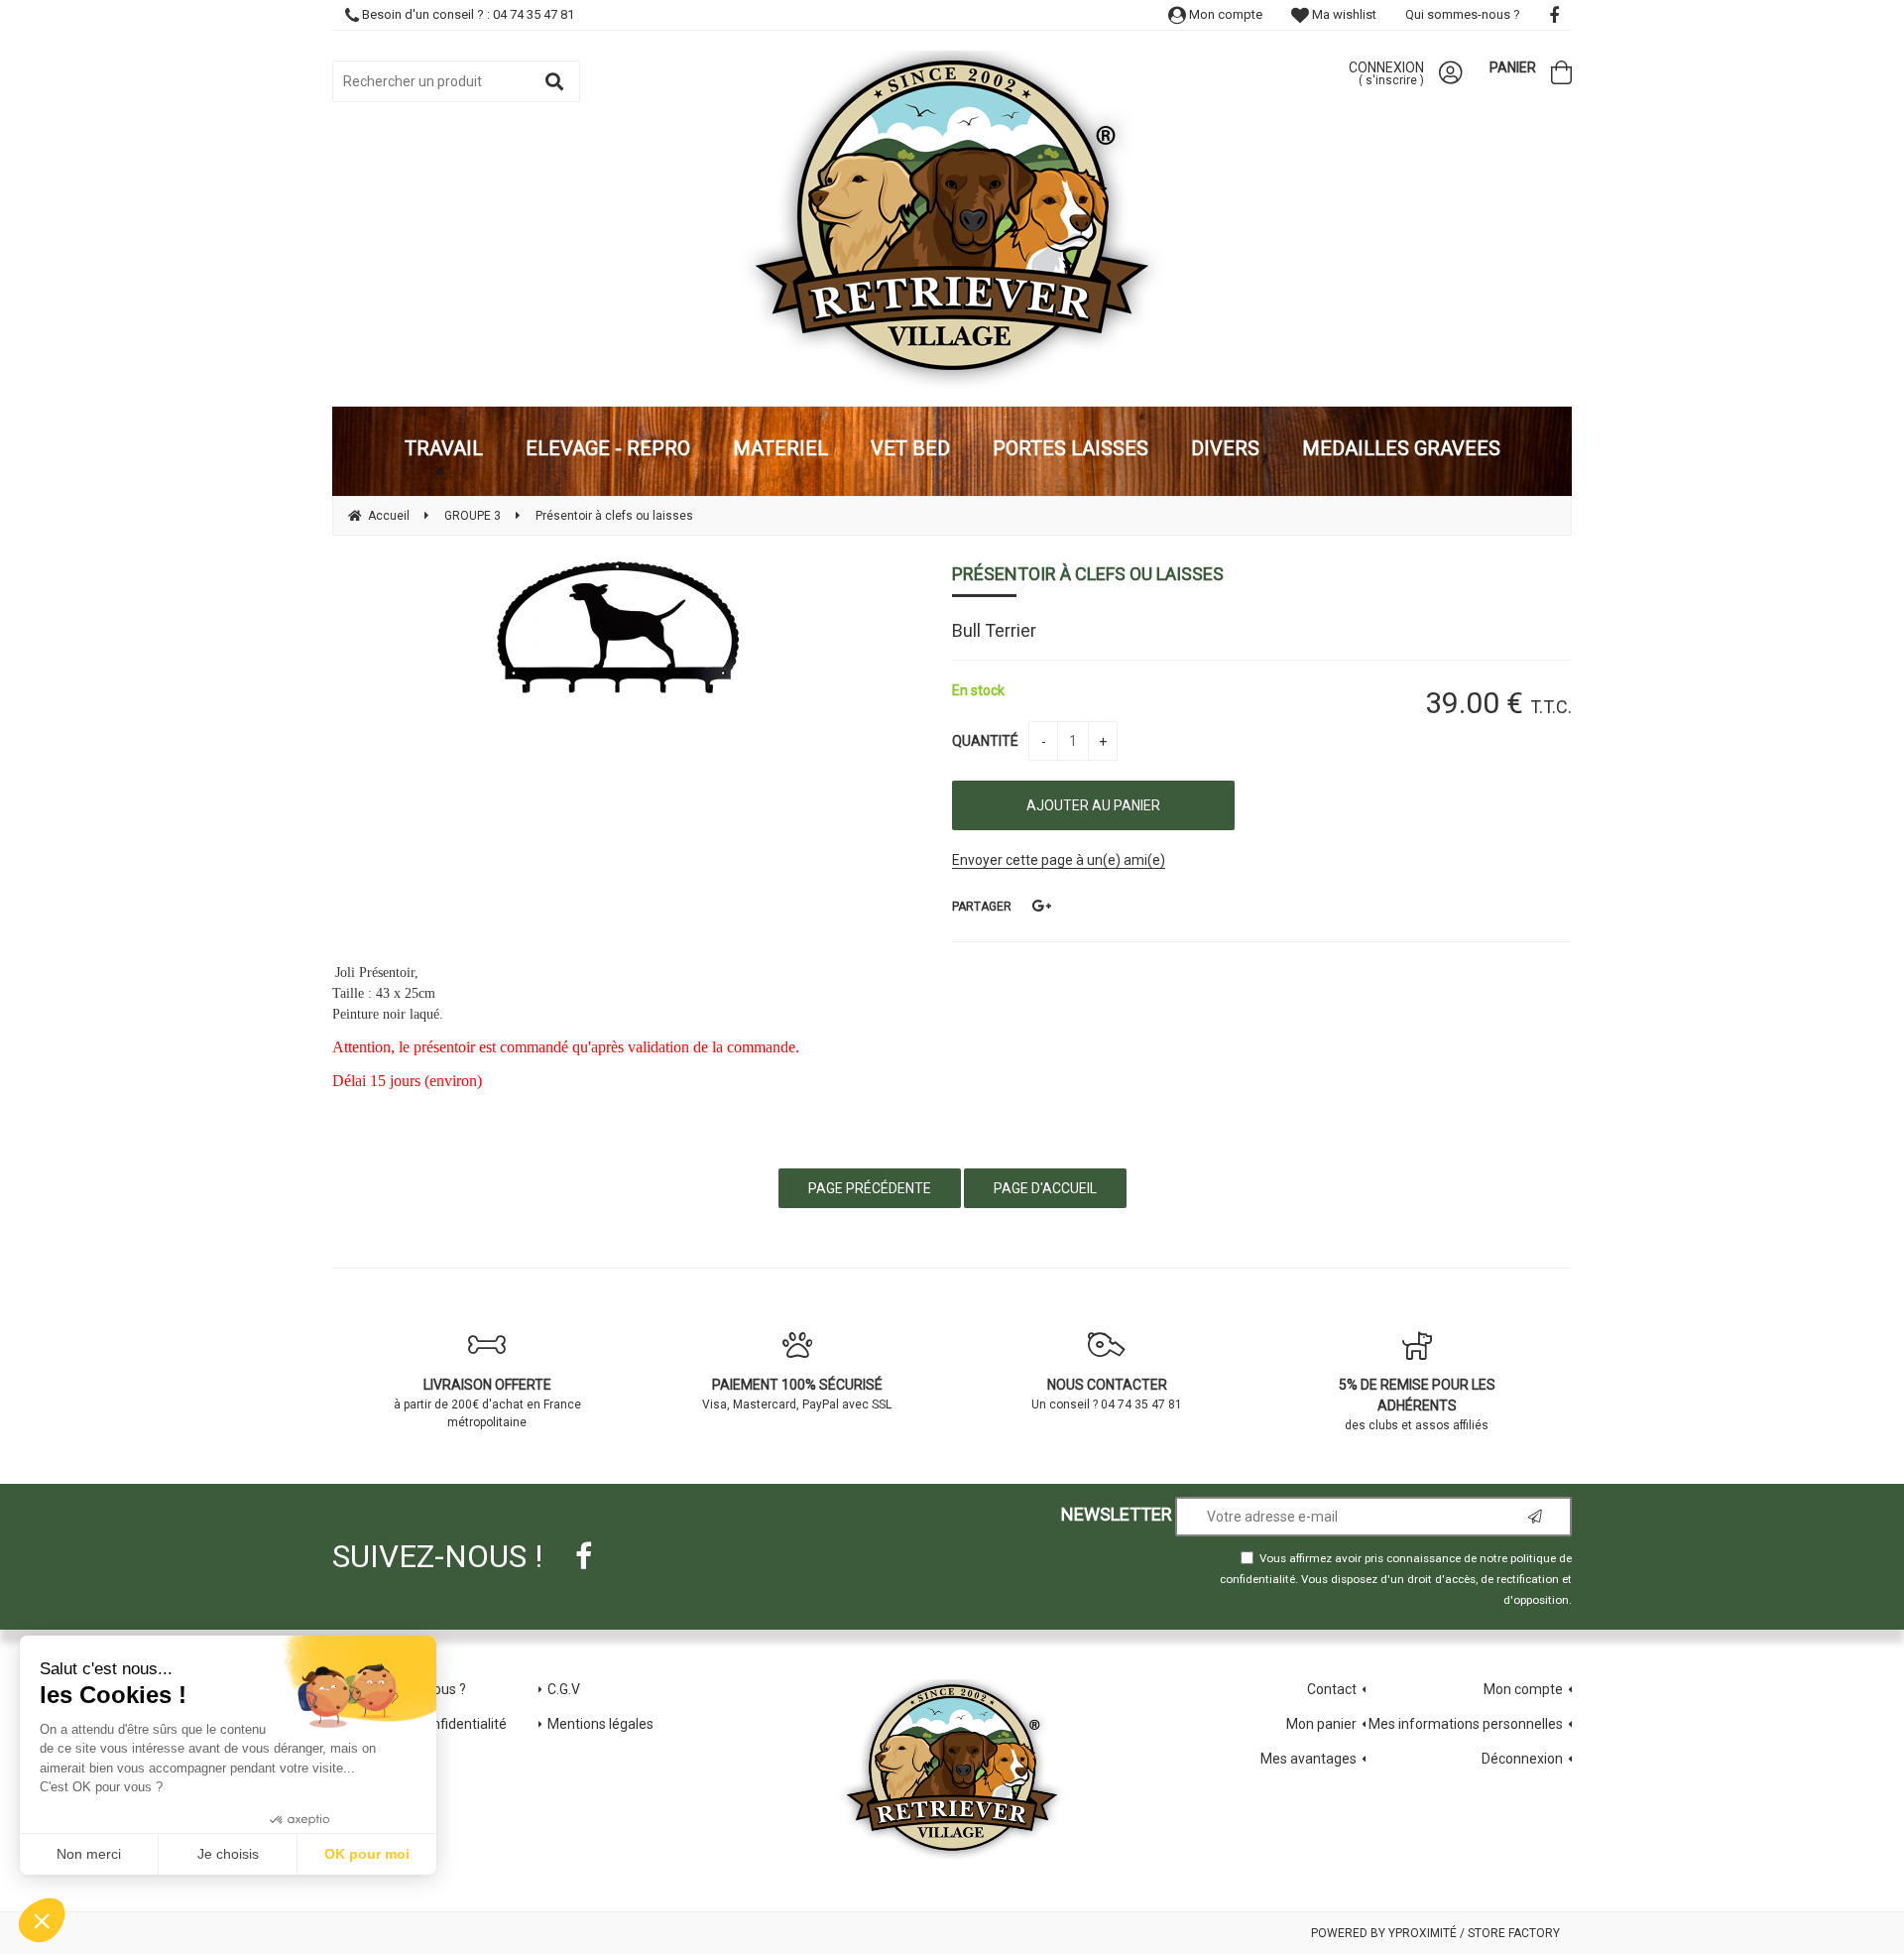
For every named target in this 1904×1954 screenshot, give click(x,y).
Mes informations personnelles (1466, 1724)
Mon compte (1224, 14)
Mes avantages (1309, 1759)
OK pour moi (367, 1854)
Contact (1332, 1689)
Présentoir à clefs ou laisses (1088, 574)
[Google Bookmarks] (1041, 906)
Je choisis (228, 1854)
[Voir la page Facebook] (584, 1556)
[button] (42, 1920)
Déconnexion (1522, 1759)
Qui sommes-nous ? (1463, 14)
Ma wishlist (1343, 14)
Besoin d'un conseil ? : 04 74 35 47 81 (467, 14)
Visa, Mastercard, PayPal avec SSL (797, 1394)
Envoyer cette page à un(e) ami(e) (1059, 860)
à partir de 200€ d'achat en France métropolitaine (487, 1403)
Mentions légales (600, 1724)
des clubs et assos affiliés (1417, 1404)
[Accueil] (952, 221)
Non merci (89, 1854)
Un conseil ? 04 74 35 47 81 (1107, 1394)
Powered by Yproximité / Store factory (1435, 1933)
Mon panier (1321, 1724)
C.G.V (564, 1689)
